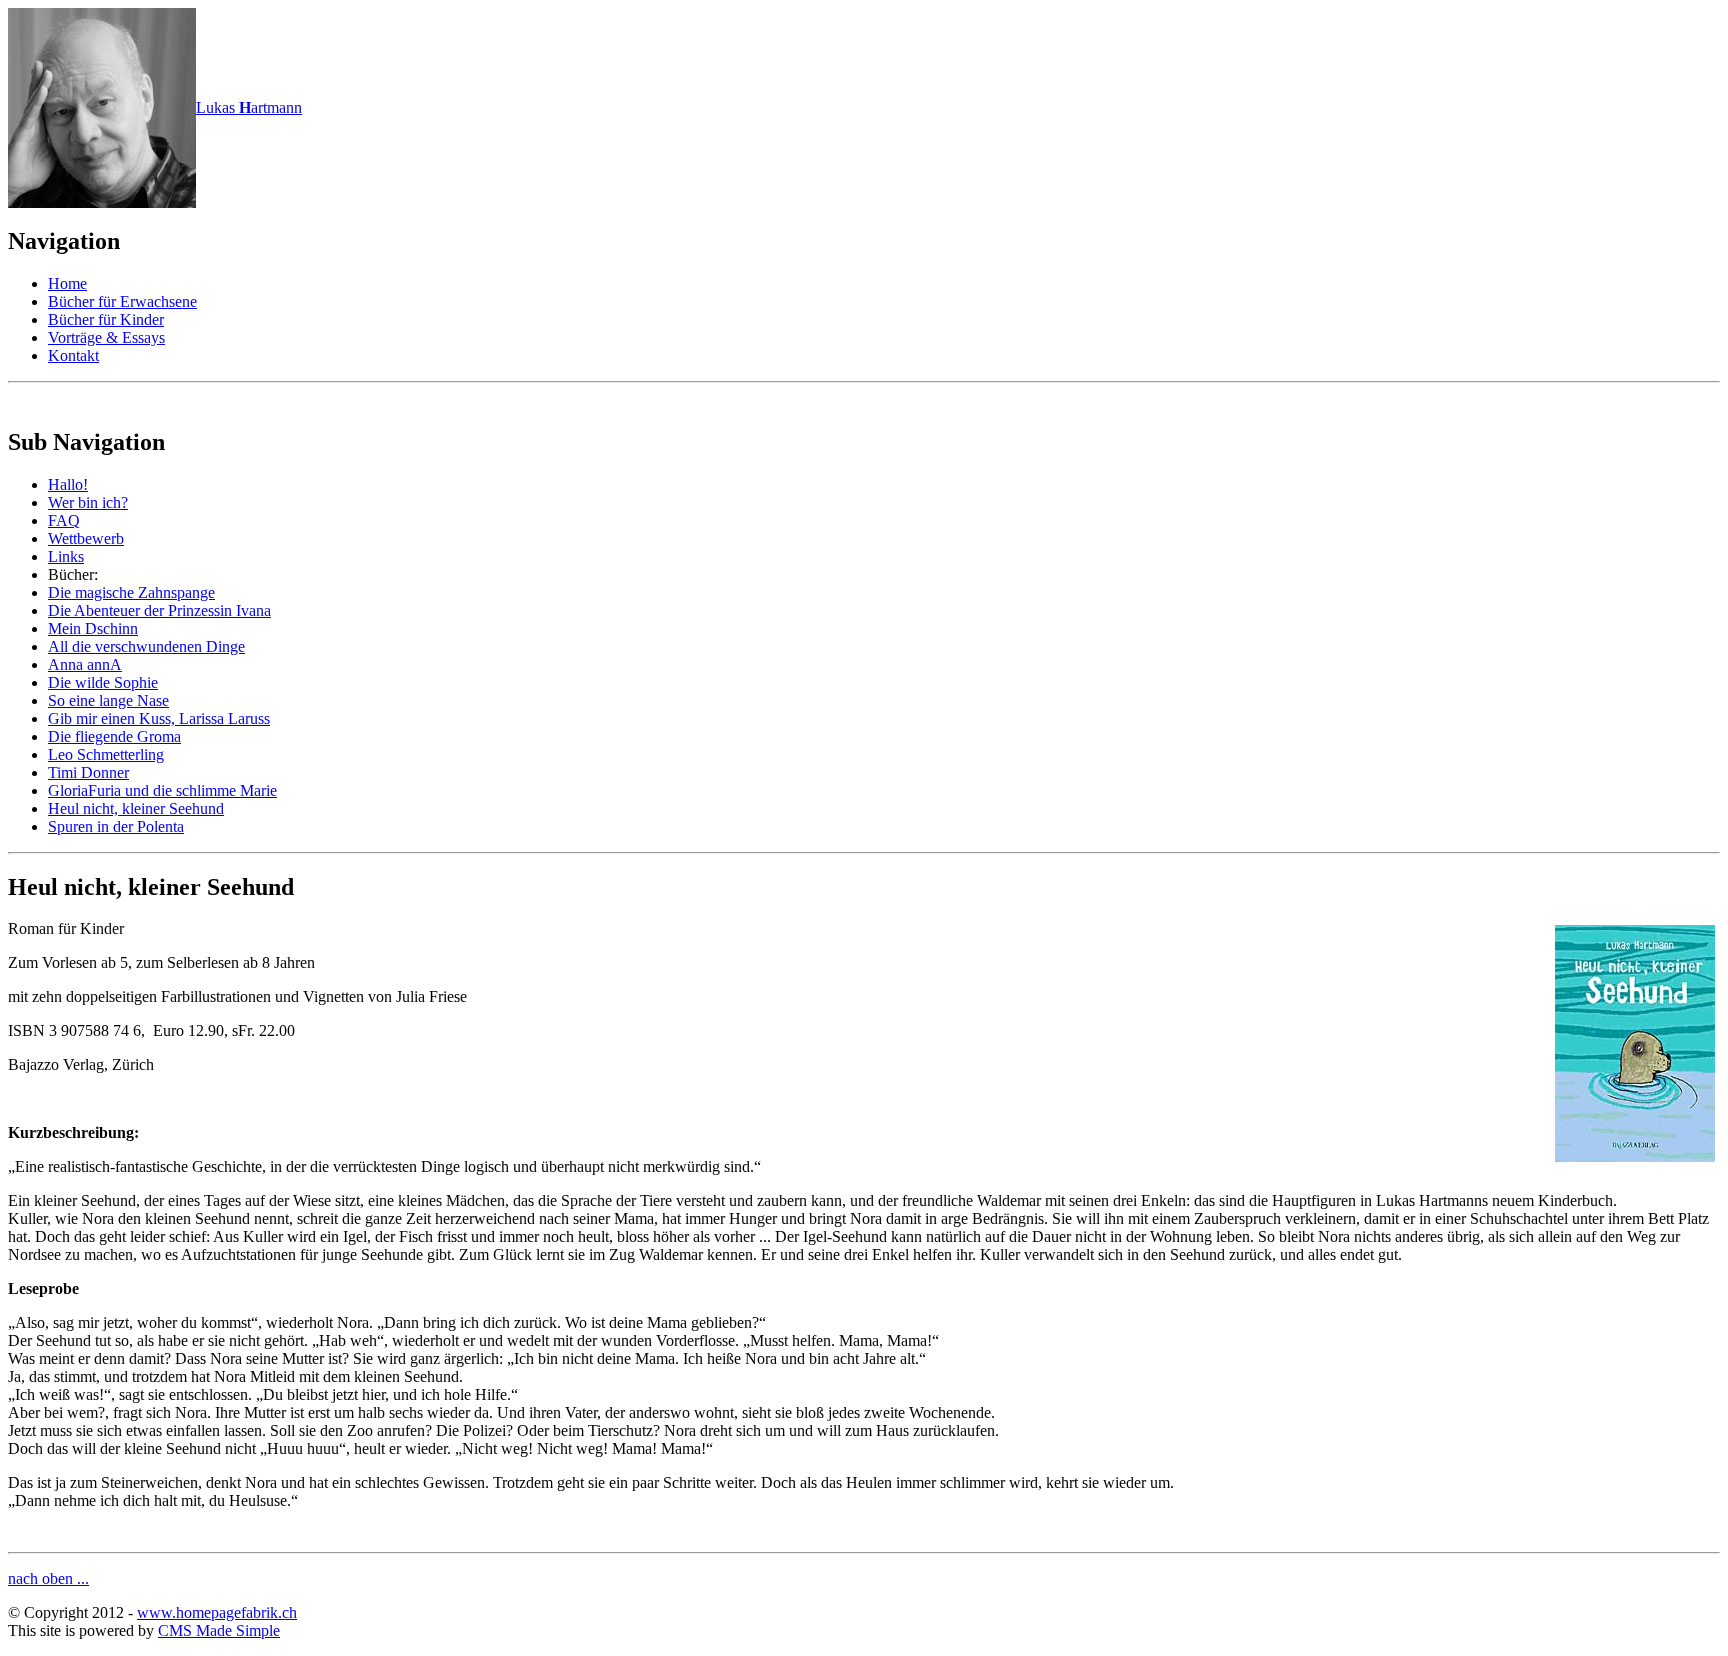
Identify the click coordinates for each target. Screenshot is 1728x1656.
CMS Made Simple (219, 1630)
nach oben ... (48, 1578)
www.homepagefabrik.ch (217, 1612)
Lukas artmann (249, 107)
